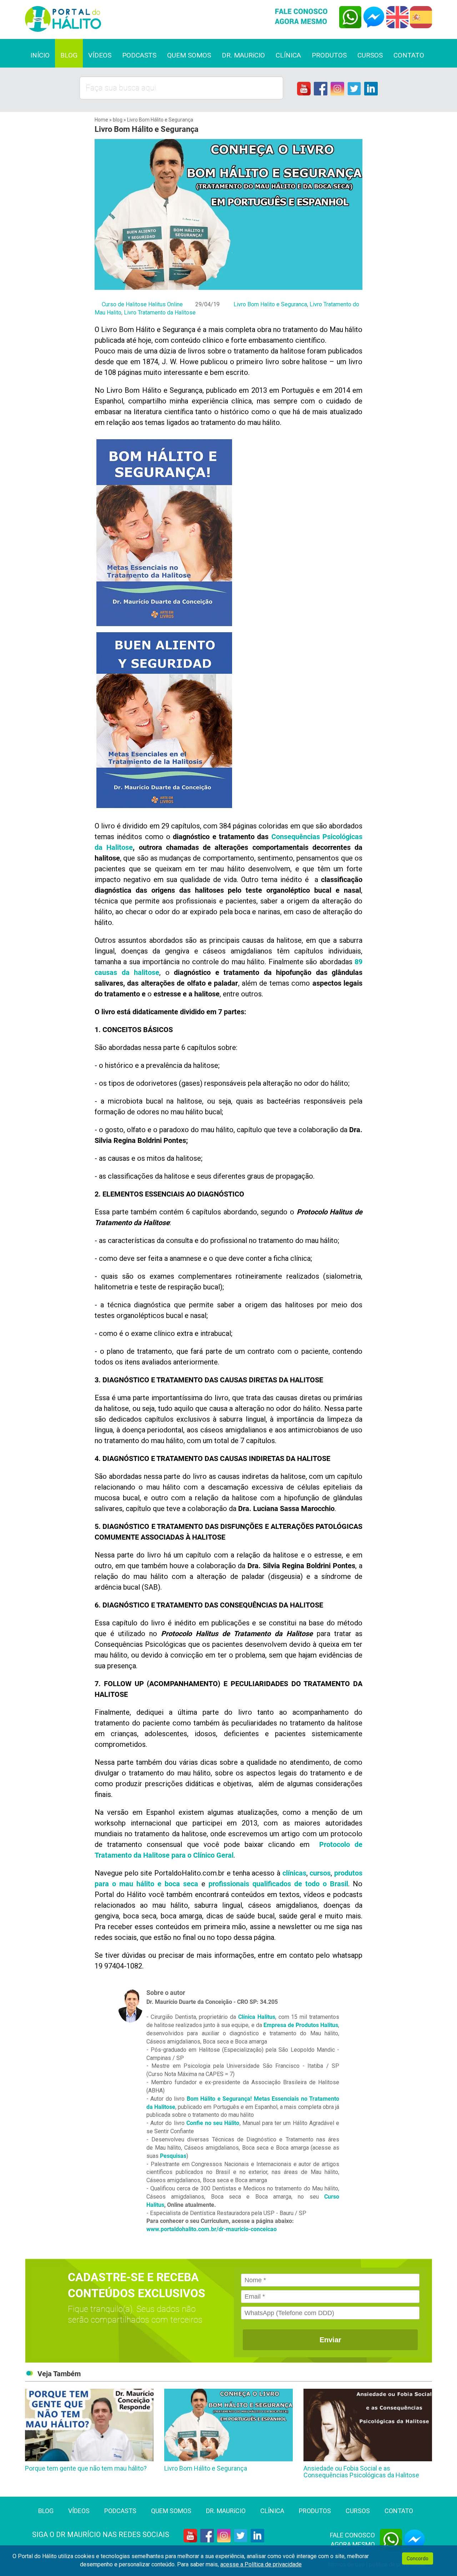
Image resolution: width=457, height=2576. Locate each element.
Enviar (330, 2340)
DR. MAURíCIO (243, 55)
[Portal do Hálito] (124, 19)
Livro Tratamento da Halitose (160, 313)
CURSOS (370, 55)
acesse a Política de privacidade (261, 2564)
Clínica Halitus (257, 2017)
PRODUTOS (329, 55)
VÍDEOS (100, 55)
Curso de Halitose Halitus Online (142, 304)
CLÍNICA (288, 55)
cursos (320, 1873)
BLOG (69, 55)
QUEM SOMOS (189, 55)
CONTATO (409, 55)
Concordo (418, 2558)
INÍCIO (40, 55)
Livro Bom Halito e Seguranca (270, 304)
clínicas (294, 1873)
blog (118, 120)
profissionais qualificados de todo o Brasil (278, 1884)
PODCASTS (139, 55)
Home (102, 120)
